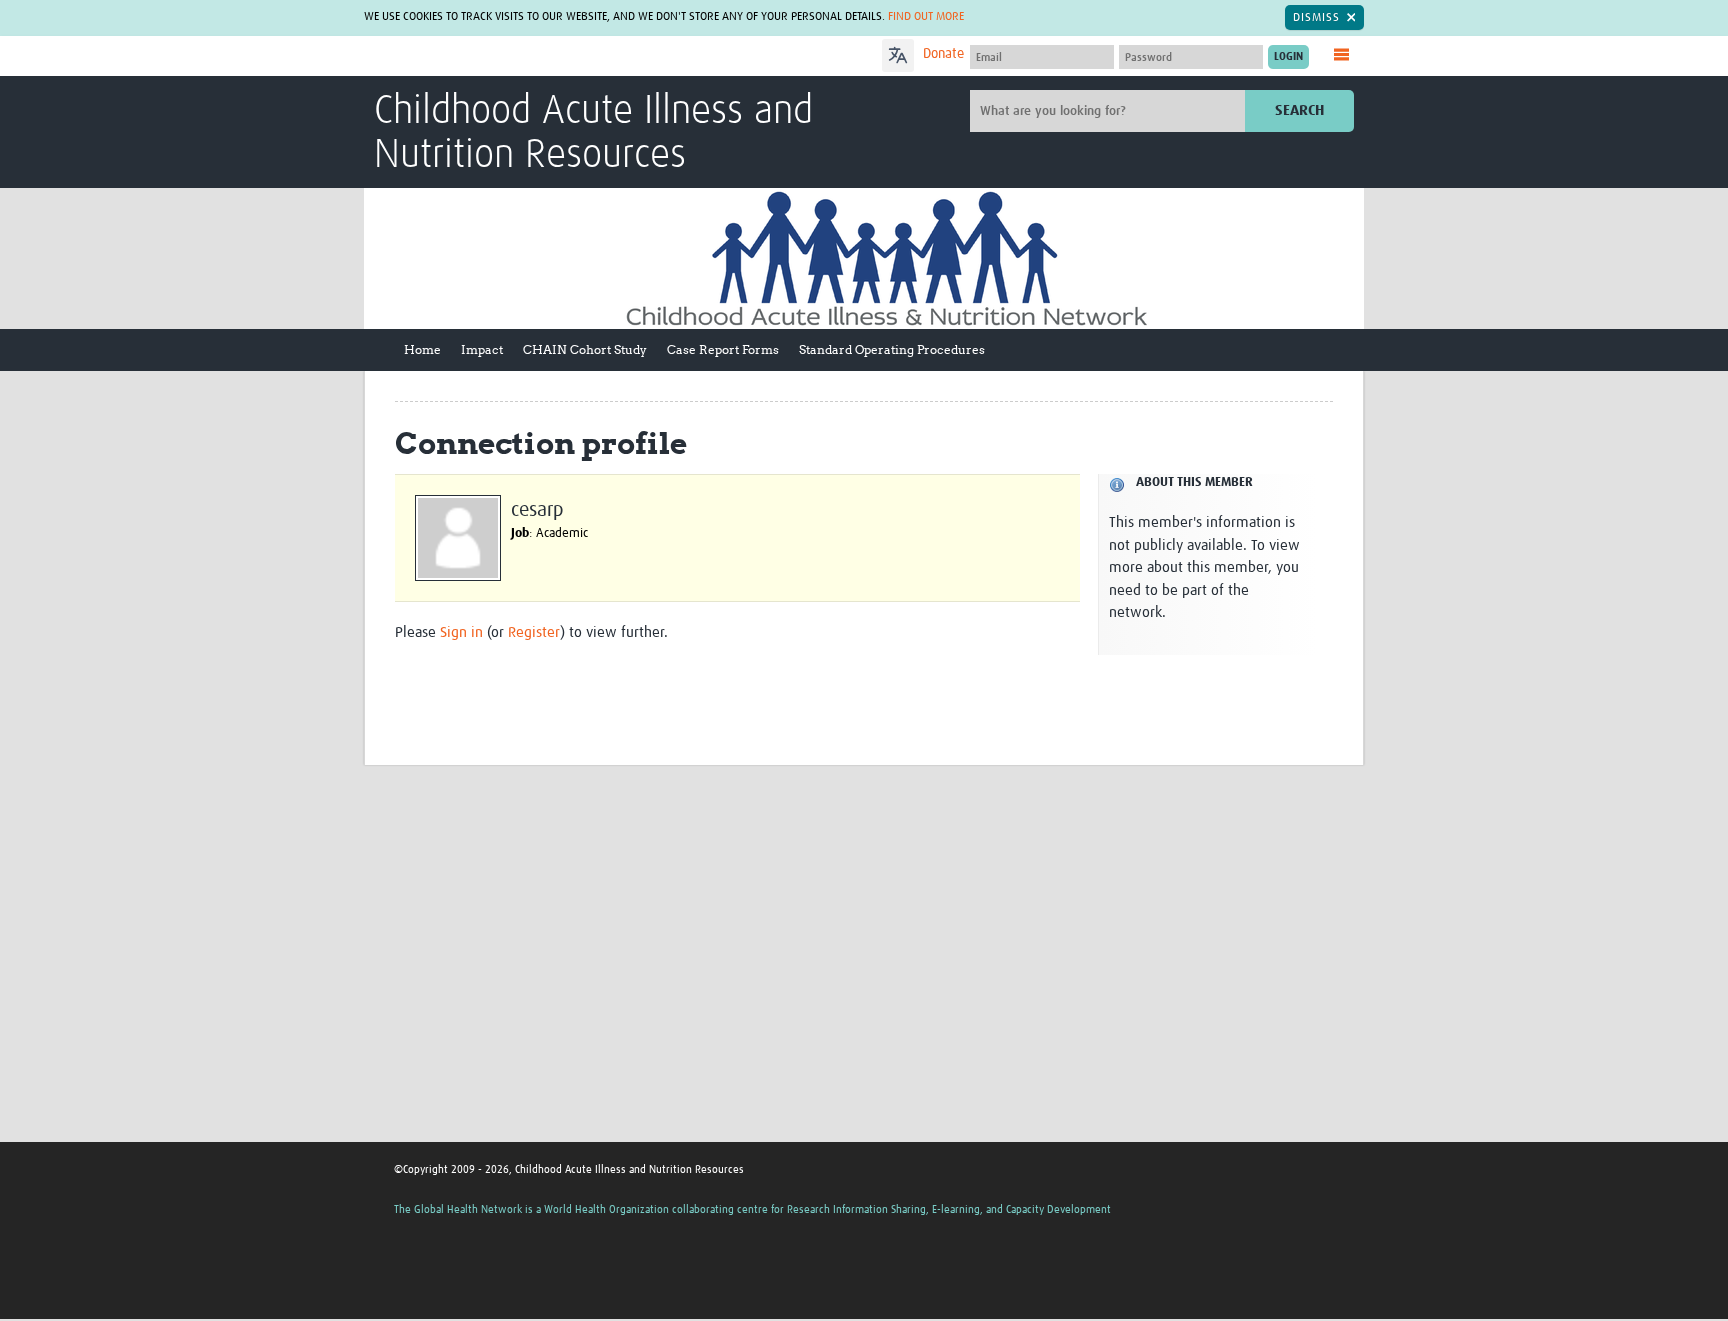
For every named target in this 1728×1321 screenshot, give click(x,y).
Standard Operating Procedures (892, 349)
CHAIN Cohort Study (585, 349)
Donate (943, 54)
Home (422, 349)
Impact (482, 349)
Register (534, 632)
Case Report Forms (723, 349)
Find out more (926, 17)
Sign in (461, 632)
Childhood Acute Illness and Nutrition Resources (593, 134)
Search (1299, 110)
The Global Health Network (523, 56)
